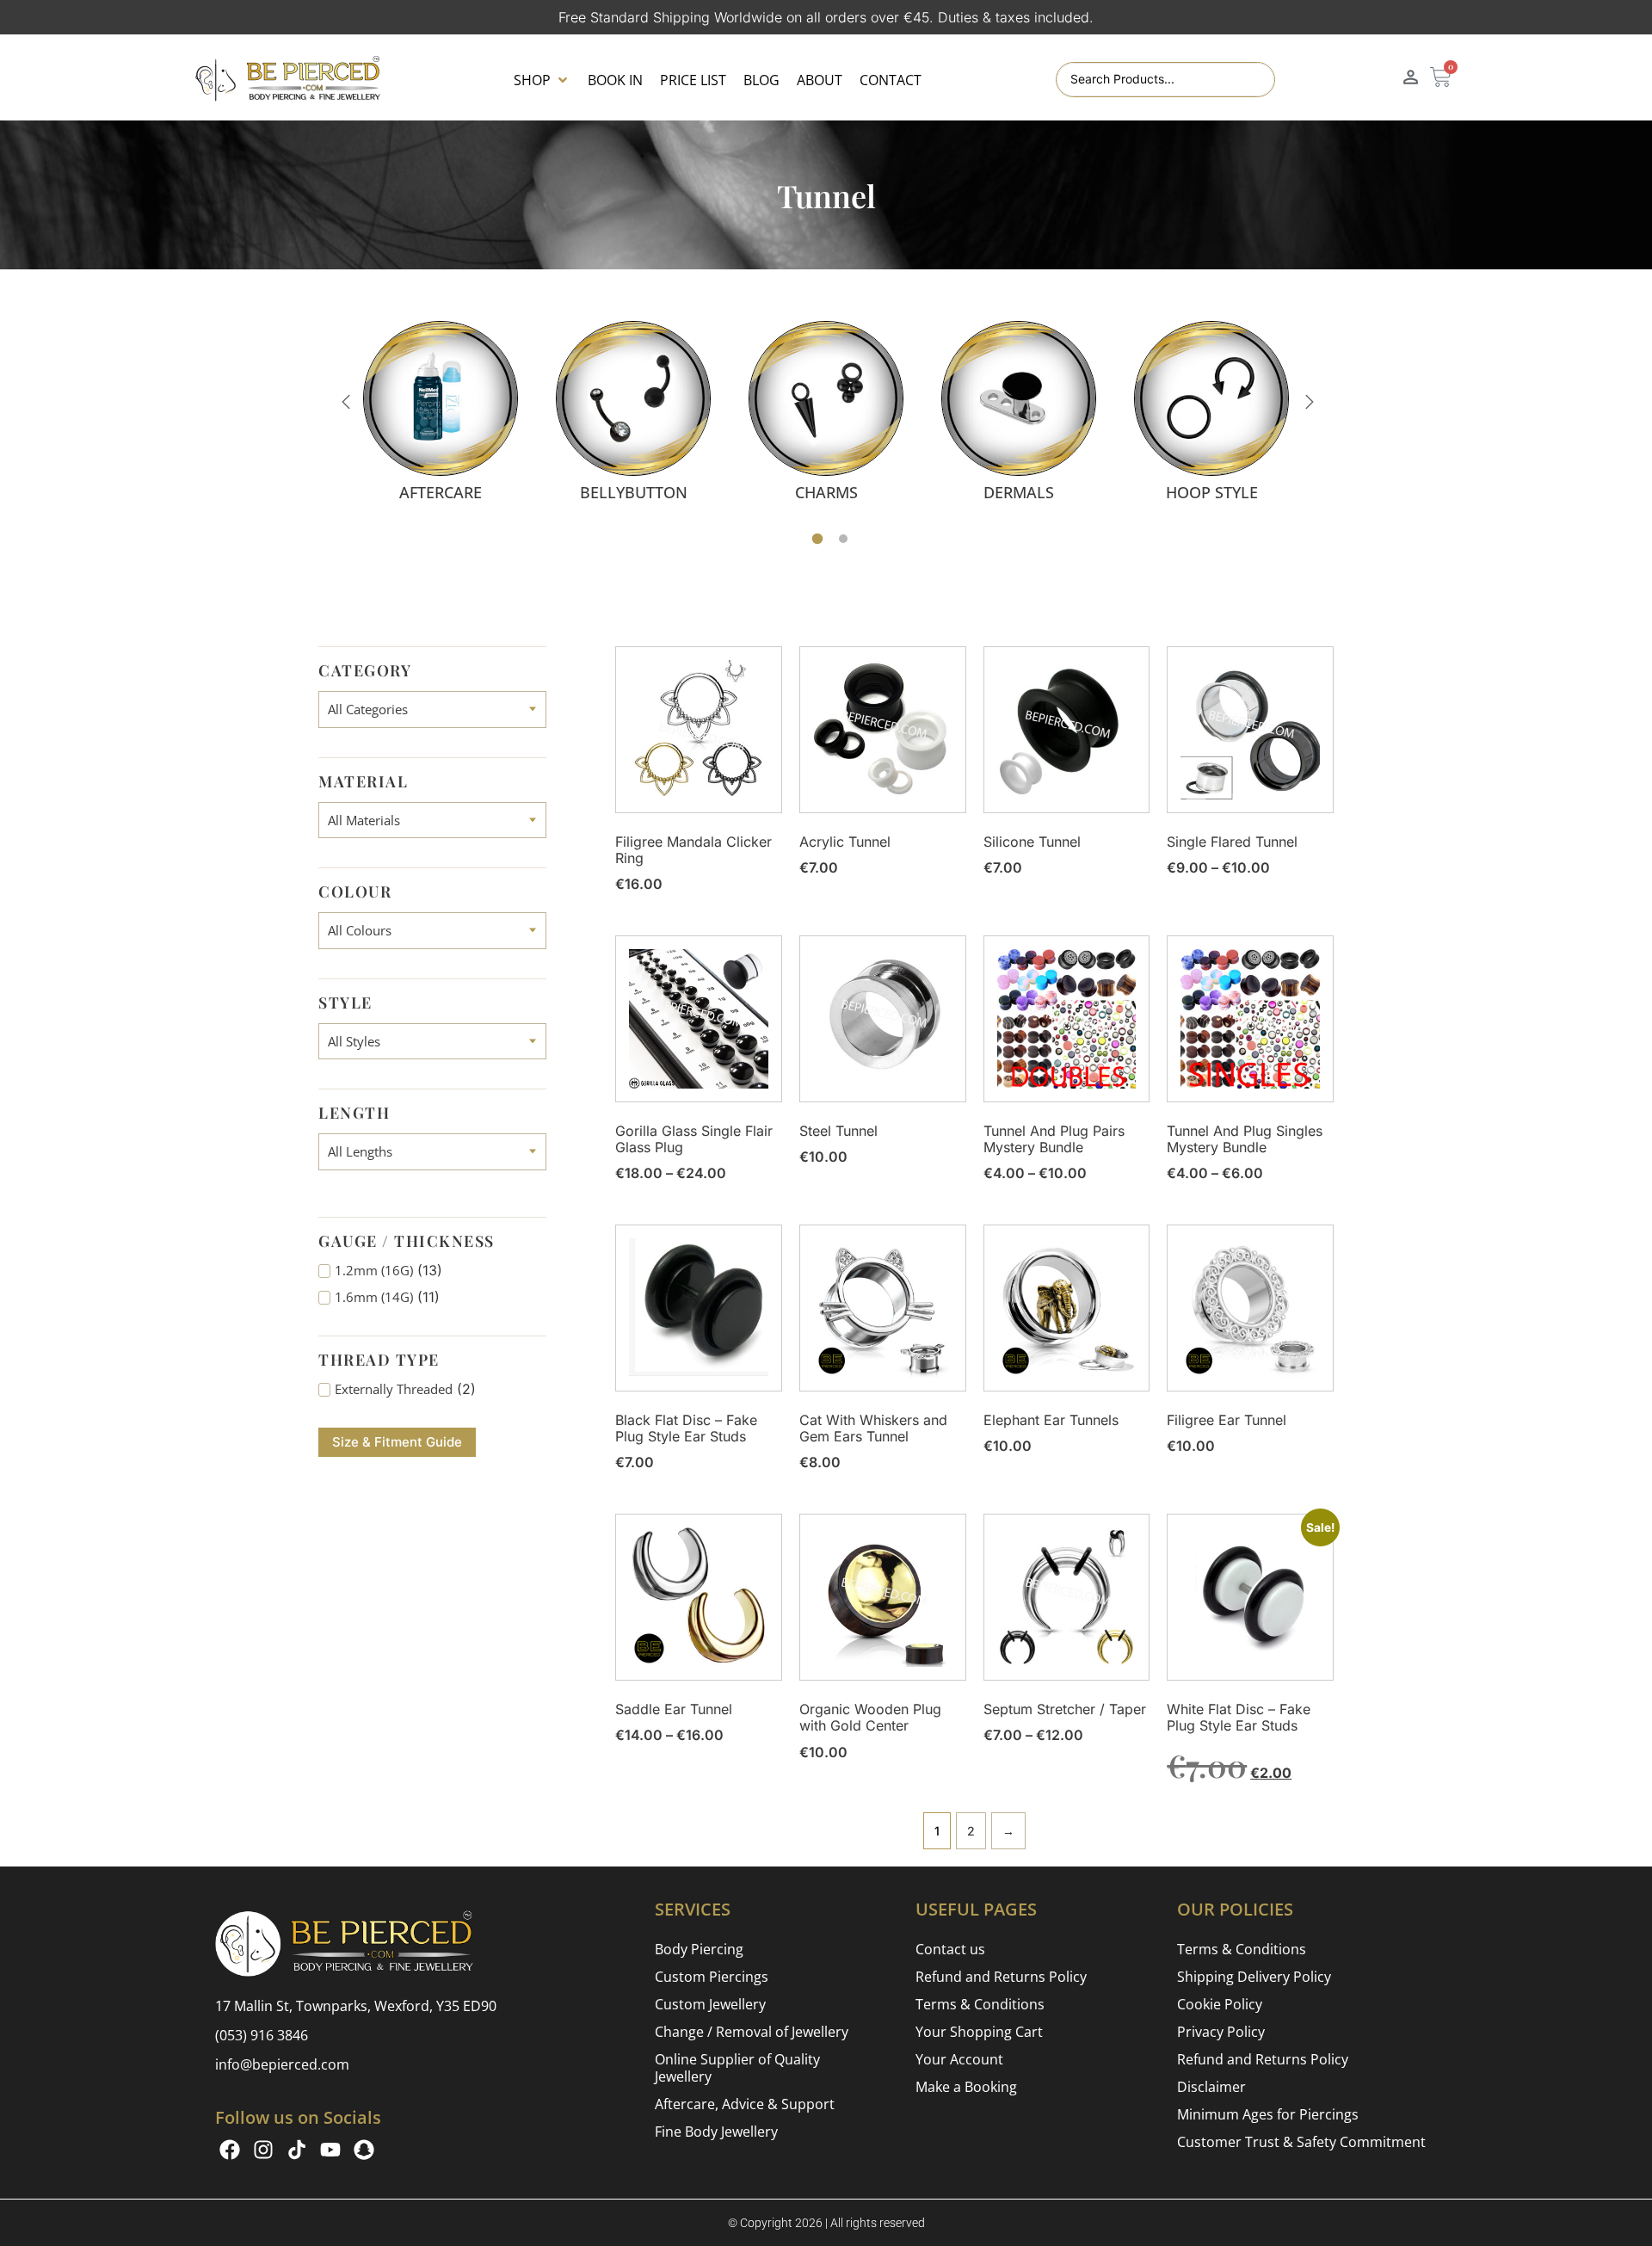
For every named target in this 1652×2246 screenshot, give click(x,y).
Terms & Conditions (980, 2004)
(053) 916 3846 (262, 2035)
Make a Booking (966, 2087)
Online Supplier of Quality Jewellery (737, 2068)
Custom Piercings (712, 1977)
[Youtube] (330, 2150)
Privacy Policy (1221, 2032)
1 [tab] (818, 539)
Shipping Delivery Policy (1254, 1977)
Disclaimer (1211, 2087)
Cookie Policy (1220, 2004)
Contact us (950, 1949)
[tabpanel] (441, 410)
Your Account (959, 2059)
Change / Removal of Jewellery (752, 2032)
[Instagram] (263, 2150)
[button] (542, 80)
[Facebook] (230, 2150)
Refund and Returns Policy (1001, 1977)
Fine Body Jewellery (716, 2132)
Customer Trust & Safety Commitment (1301, 2142)
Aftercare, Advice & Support (745, 2104)
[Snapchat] (364, 2150)
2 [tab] (843, 539)
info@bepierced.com (282, 2064)
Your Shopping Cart (979, 2032)
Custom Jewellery (710, 2004)
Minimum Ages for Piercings (1268, 2114)
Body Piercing (699, 1949)
